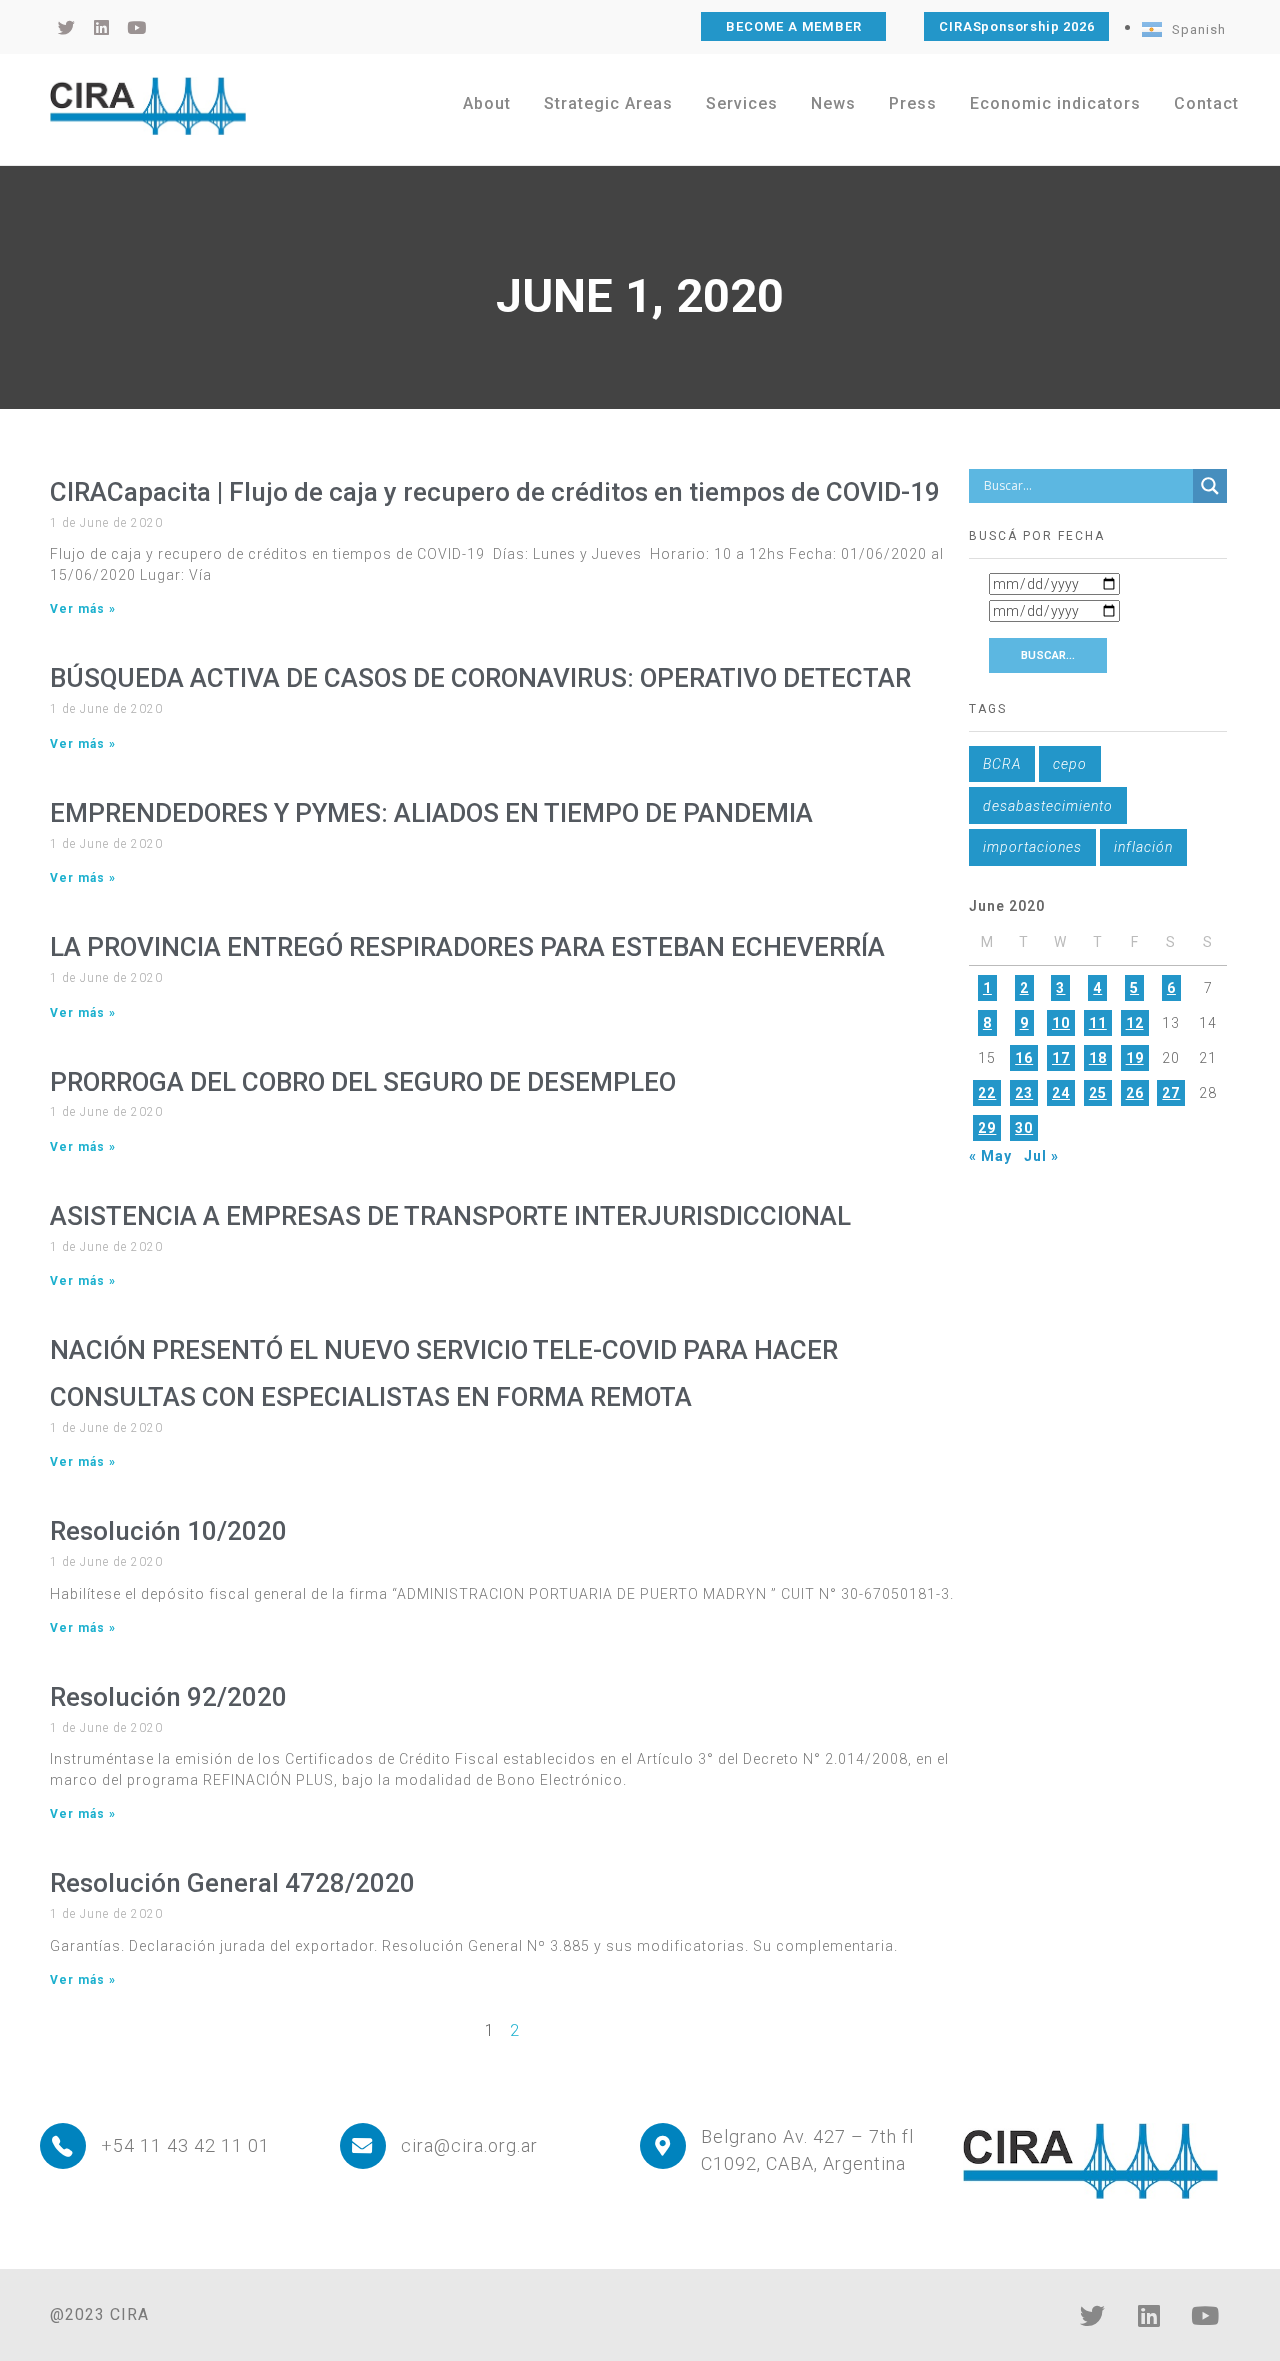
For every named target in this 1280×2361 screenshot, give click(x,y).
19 (1135, 1058)
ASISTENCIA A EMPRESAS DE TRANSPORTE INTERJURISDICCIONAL (450, 1216)
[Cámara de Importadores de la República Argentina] (148, 106)
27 (1171, 1093)
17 (1061, 1058)
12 (1135, 1023)
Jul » (1041, 1156)
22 (987, 1093)
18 (1098, 1058)
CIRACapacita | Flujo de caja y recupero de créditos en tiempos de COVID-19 (495, 492)
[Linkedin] (1149, 2316)
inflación (1143, 847)
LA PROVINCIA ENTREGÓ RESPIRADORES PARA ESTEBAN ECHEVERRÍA (467, 947)
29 (987, 1128)
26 (1135, 1093)
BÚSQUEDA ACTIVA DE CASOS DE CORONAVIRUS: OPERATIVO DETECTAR (480, 678)
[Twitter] (1093, 2316)
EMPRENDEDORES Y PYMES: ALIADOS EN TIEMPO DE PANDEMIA (431, 813)
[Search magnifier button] (1210, 486)
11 (1098, 1023)
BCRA (1002, 764)
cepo (1070, 764)
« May (990, 1156)
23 (1024, 1093)
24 (1061, 1093)
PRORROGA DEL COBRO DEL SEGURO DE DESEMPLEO (363, 1082)
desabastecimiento (1048, 806)
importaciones (1032, 847)
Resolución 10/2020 (168, 1531)
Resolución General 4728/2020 (232, 1883)
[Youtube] (1205, 2316)
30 (1024, 1128)
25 (1098, 1093)
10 (1061, 1023)
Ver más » (83, 609)
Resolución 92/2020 (168, 1697)
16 (1024, 1058)
